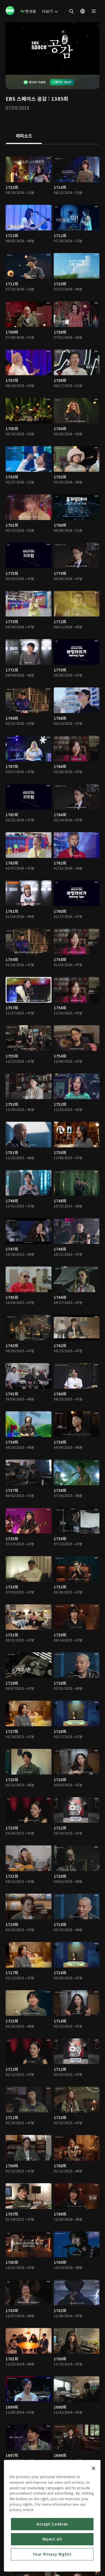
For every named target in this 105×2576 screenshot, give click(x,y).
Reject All (52, 2539)
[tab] (24, 136)
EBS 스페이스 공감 (26, 98)
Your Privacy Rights (52, 2554)
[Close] (94, 2468)
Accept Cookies (52, 2524)
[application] (53, 49)
